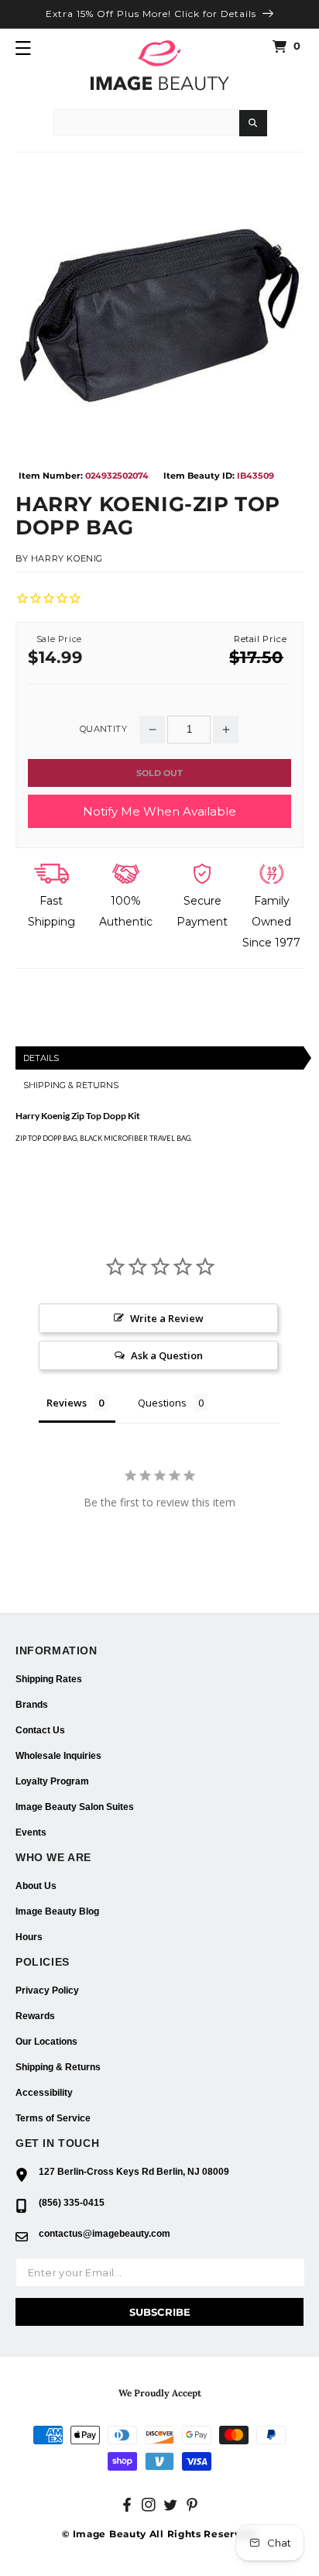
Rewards (35, 2016)
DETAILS (41, 1058)
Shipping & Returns (58, 2067)
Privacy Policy (47, 1990)
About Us (36, 1886)
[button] (23, 48)
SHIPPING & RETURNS (71, 1085)
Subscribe (160, 2312)
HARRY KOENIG (67, 558)
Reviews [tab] (67, 1403)
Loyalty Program (52, 1781)
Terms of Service (53, 2118)
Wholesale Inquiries (58, 1756)
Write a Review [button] (167, 1318)
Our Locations (46, 2042)
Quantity (103, 729)
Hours (29, 1937)
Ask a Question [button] (167, 1355)
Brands (32, 1705)
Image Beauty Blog (57, 1911)
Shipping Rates (49, 1679)
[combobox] (146, 122)
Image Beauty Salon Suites (75, 1807)
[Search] (253, 123)
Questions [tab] (162, 1403)
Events (31, 1832)
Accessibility (44, 2093)
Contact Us (40, 1730)
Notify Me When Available (159, 811)
